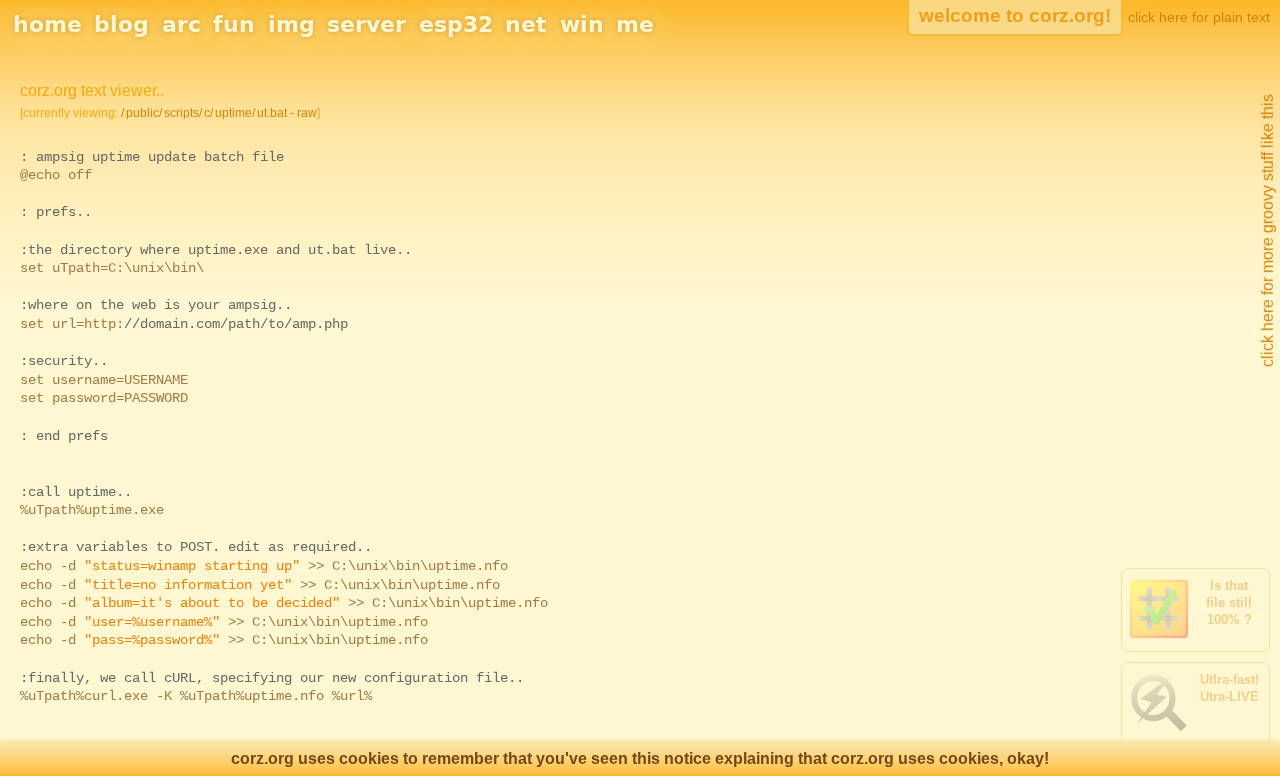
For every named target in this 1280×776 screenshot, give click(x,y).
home (47, 24)
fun (234, 24)
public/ (144, 113)
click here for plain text (1199, 17)
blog (121, 24)
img (291, 24)
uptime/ (235, 113)
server (366, 24)
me (635, 24)
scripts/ (183, 113)
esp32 (456, 24)
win (582, 24)
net (526, 24)
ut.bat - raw (287, 113)
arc (181, 24)
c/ (208, 113)
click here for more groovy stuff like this (1267, 230)
